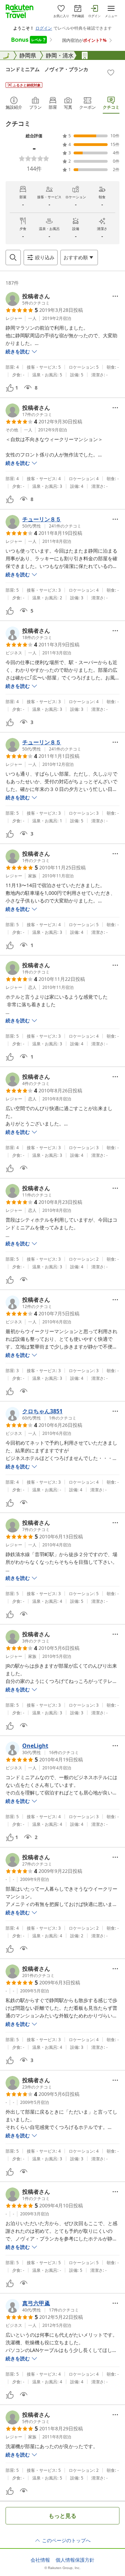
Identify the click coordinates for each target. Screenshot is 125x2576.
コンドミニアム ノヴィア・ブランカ (47, 69)
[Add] (111, 72)
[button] (28, 299)
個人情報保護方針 (75, 2560)
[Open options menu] (115, 296)
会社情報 (40, 2560)
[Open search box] (13, 257)
